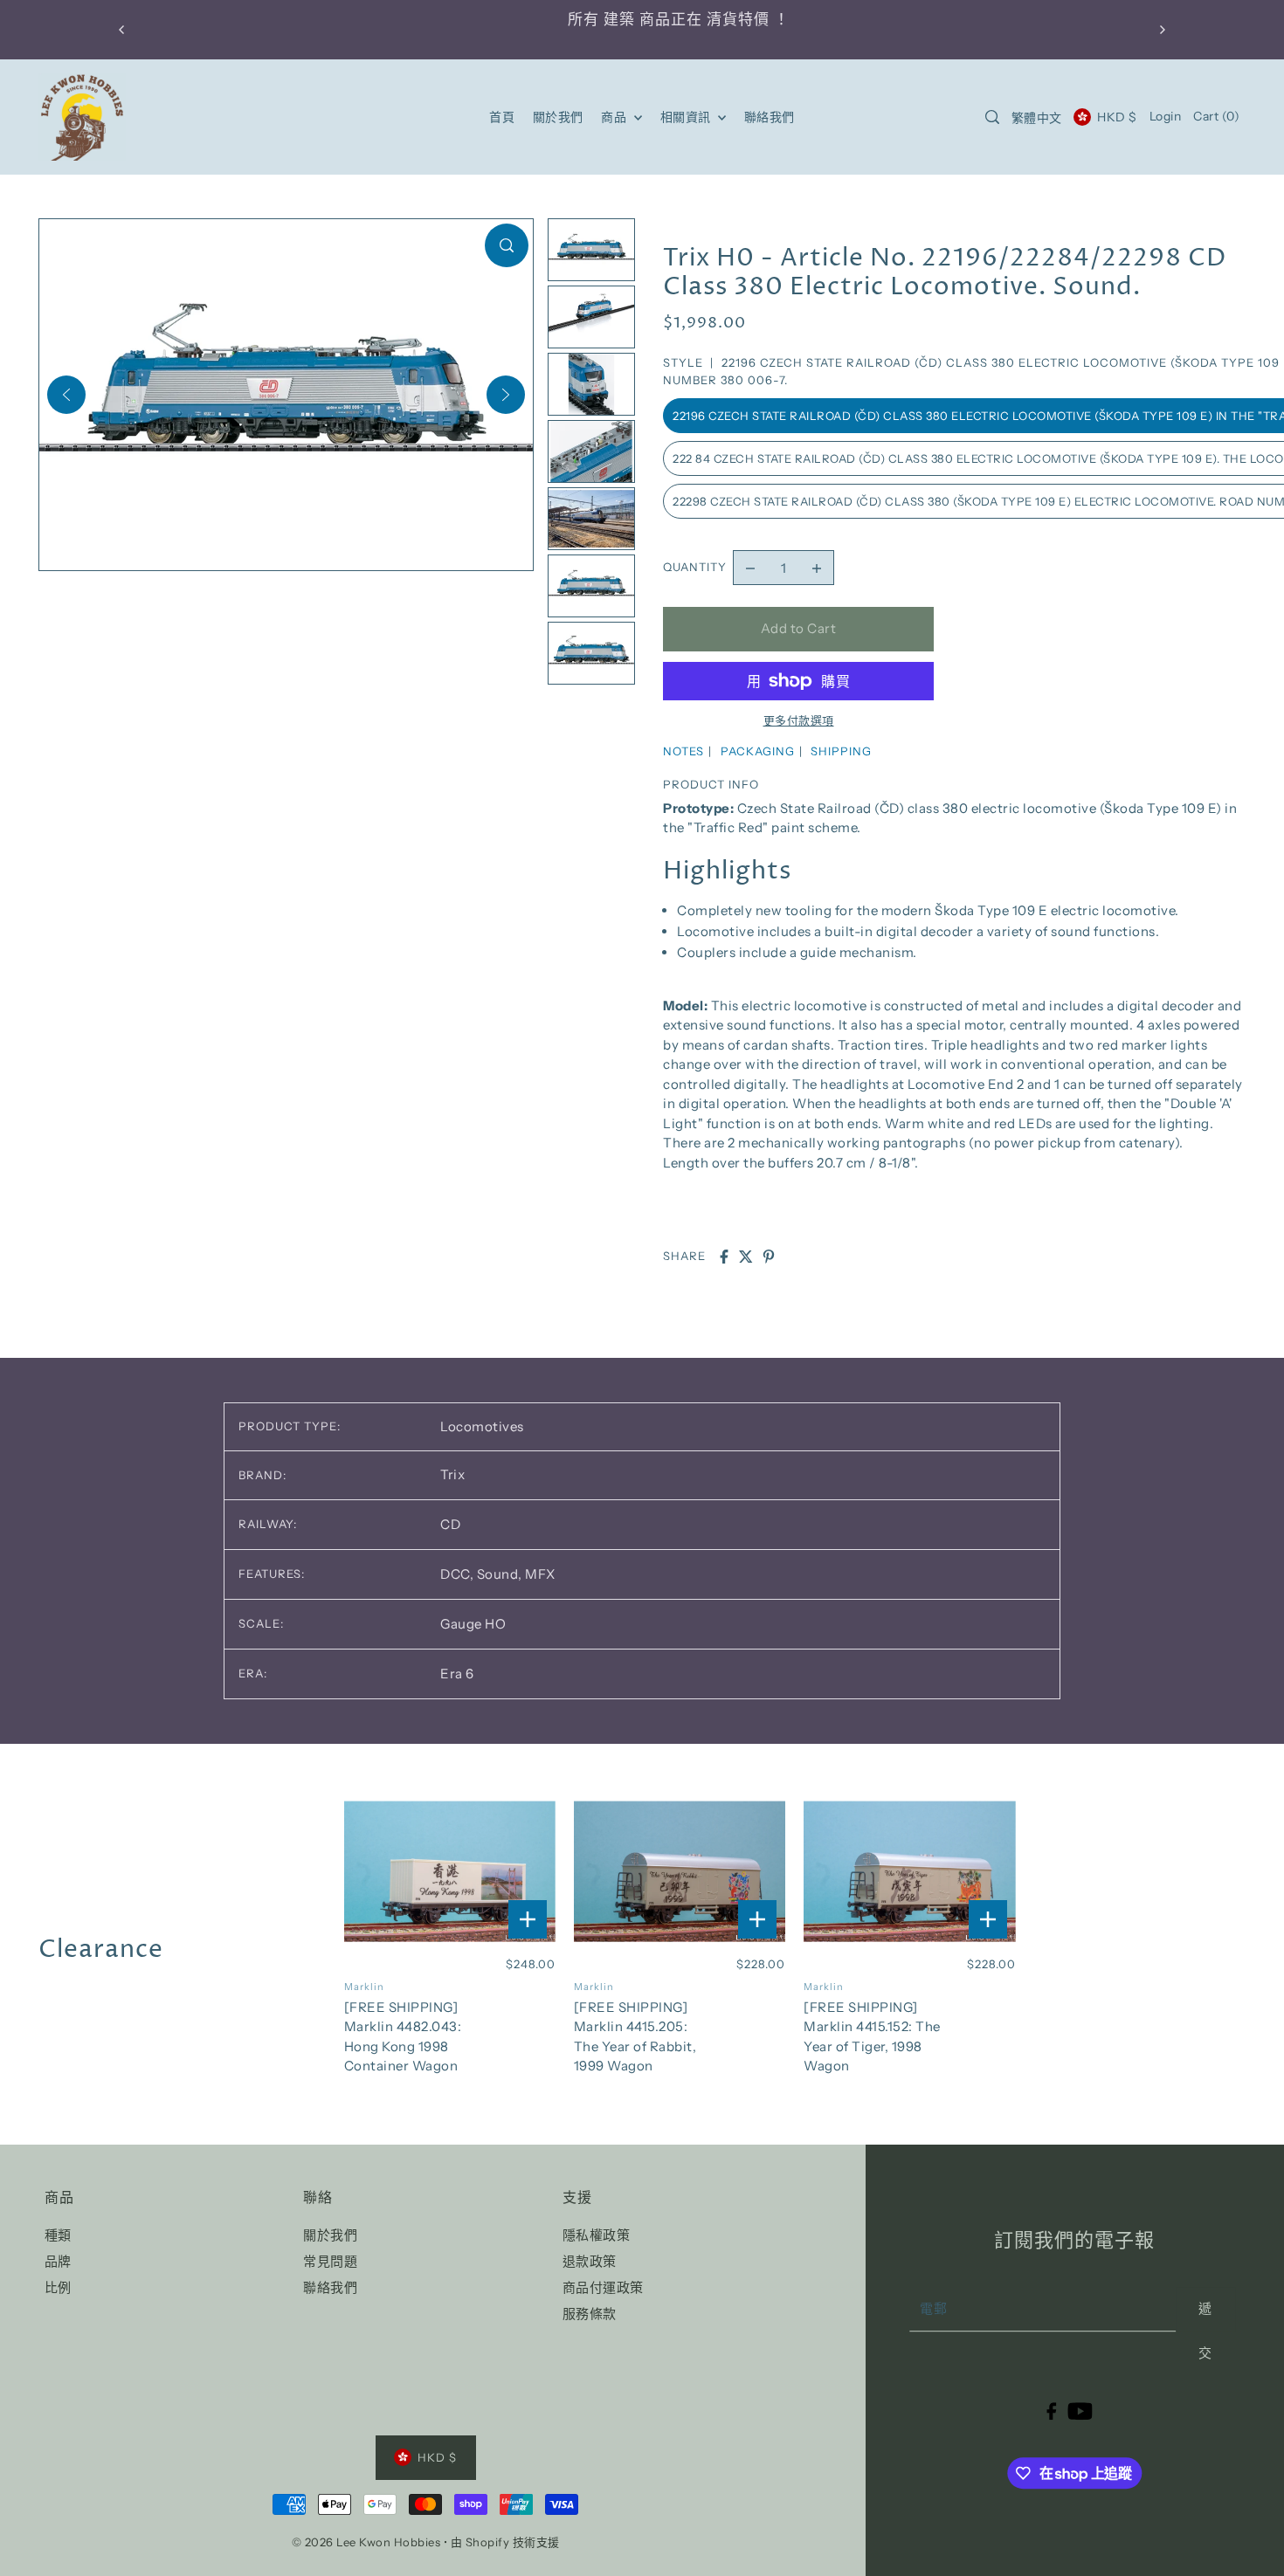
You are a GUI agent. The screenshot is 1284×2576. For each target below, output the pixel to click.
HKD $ (1117, 117)
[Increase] (817, 568)
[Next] (506, 395)
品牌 (58, 2261)
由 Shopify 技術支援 (505, 2542)
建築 (583, 20)
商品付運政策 (603, 2287)
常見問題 (330, 2261)
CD (450, 1524)
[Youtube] (1080, 2411)
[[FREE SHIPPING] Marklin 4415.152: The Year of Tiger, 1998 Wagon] (910, 1872)
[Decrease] (750, 568)
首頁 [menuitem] (502, 117)
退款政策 (590, 2261)
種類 (58, 2235)
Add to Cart (799, 628)
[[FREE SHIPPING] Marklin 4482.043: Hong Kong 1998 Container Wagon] (450, 1872)
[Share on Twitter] (746, 1257)
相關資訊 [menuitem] (687, 117)
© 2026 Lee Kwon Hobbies (366, 2542)
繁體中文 (1037, 118)
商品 (615, 117)
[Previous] (66, 395)
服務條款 (590, 2314)
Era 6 (457, 1674)
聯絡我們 (330, 2287)
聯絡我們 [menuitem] (770, 117)
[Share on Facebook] (724, 1257)
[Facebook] (1051, 2411)
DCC (457, 1574)
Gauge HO (473, 1624)
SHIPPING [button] (841, 751)
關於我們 (330, 2235)
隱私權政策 (597, 2235)
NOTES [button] (683, 751)
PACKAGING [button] (758, 751)
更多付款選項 (799, 720)
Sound (500, 1574)
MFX (540, 1574)
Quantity (695, 567)
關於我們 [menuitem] (558, 117)
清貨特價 (702, 20)
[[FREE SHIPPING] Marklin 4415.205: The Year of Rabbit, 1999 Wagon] (680, 1872)
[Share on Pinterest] (769, 1257)
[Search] (993, 117)
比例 (58, 2287)
